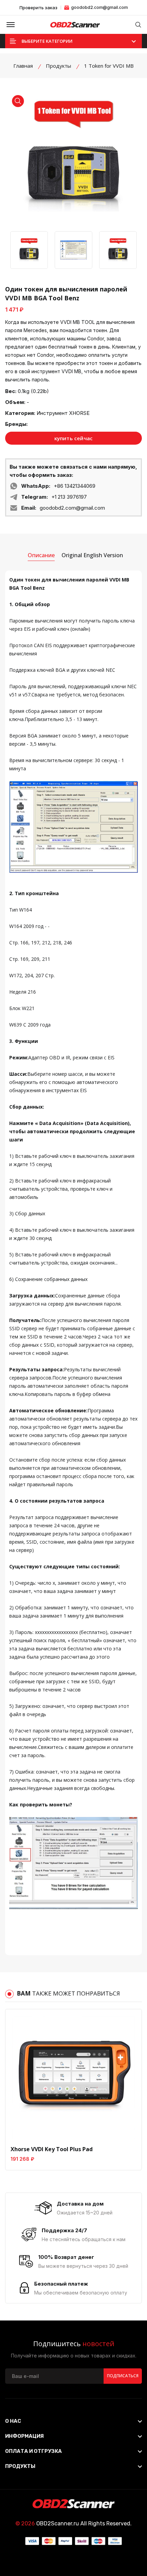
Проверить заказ (38, 8)
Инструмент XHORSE (63, 413)
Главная (23, 66)
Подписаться (123, 2376)
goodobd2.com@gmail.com (99, 7)
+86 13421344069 (75, 486)
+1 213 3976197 (69, 497)
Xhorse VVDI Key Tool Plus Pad (52, 2149)
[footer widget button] (73, 2421)
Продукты (58, 66)
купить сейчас (74, 438)
